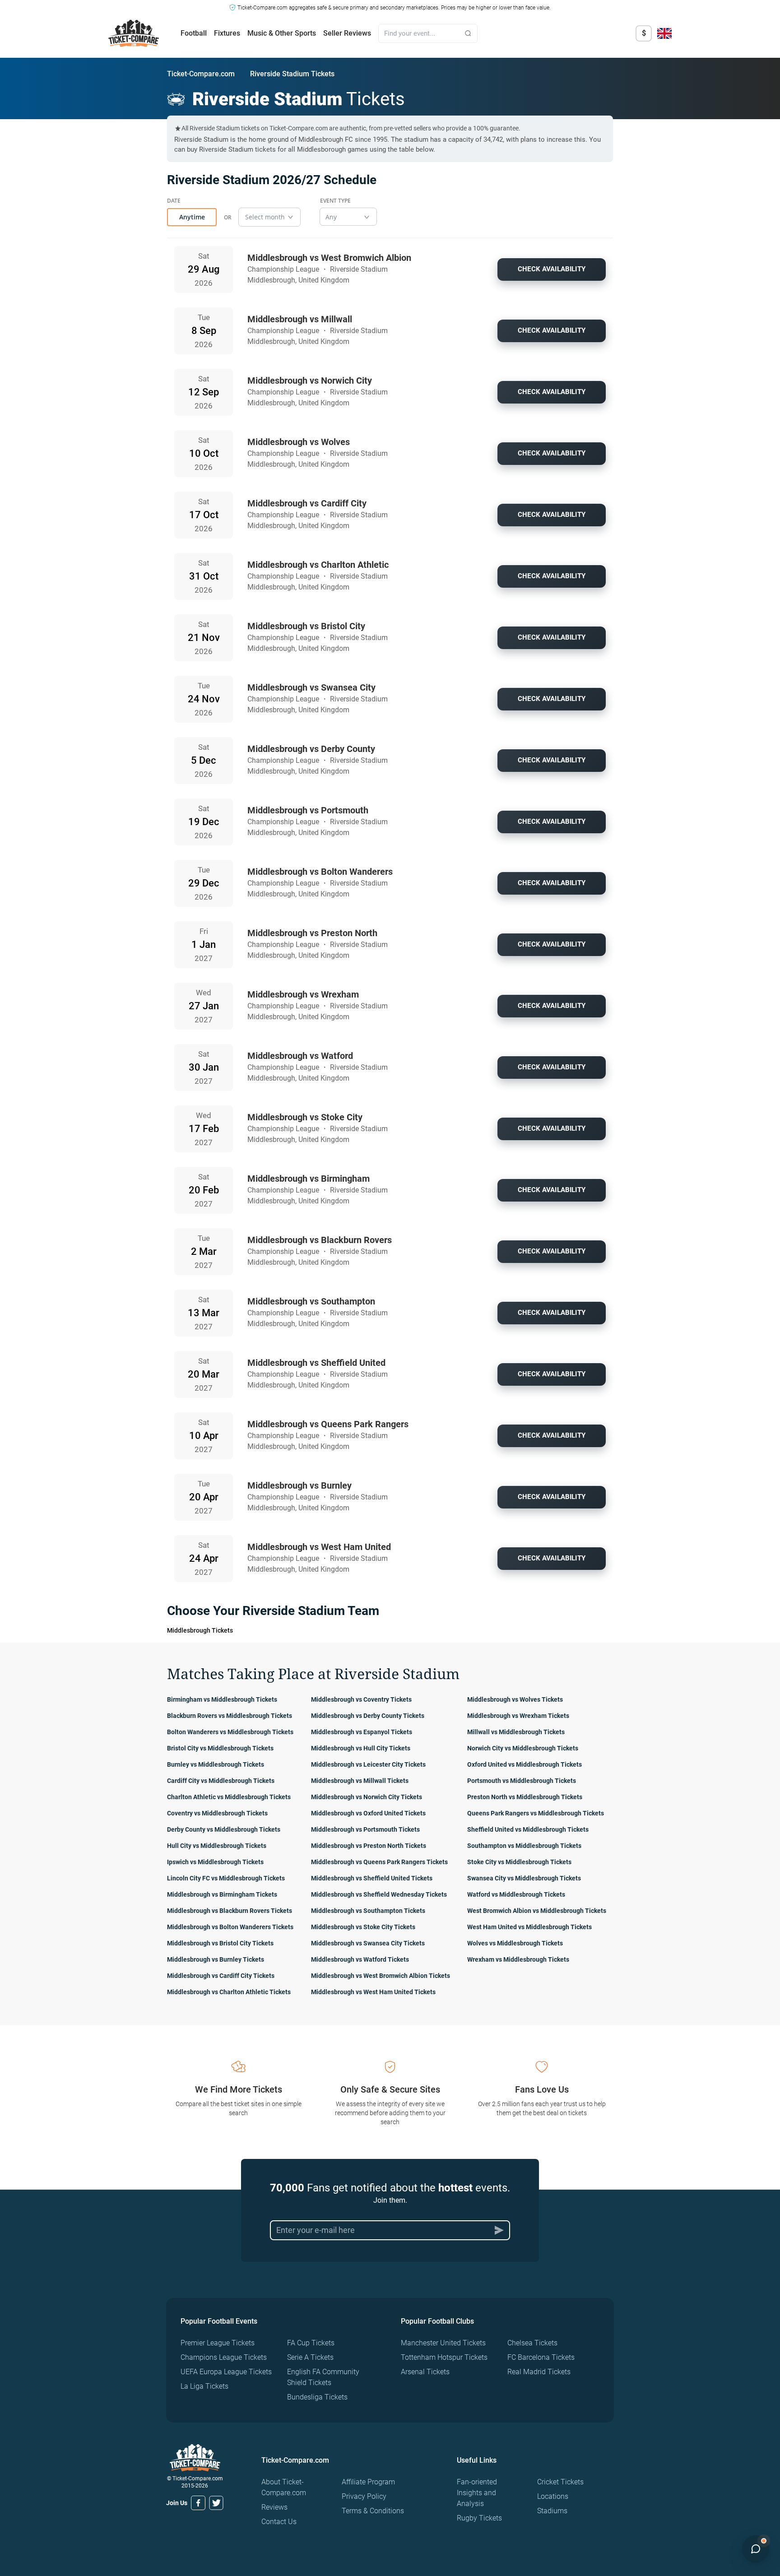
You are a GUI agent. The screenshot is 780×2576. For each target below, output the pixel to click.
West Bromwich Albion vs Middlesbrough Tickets (537, 1911)
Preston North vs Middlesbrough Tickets (525, 1797)
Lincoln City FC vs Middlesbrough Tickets (226, 1878)
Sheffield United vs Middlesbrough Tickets (528, 1829)
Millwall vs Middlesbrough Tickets (516, 1732)
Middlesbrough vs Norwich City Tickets (367, 1797)
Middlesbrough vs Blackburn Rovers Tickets (230, 1911)
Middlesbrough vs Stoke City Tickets (363, 1927)
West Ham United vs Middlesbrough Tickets (529, 1927)
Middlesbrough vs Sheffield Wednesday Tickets (379, 1894)
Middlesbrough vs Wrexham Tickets (518, 1716)
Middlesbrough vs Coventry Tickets (361, 1699)
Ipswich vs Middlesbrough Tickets (215, 1862)
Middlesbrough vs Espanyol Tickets (362, 1732)
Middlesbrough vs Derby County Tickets (368, 1716)
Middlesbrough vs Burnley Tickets (216, 1959)
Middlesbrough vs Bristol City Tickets (220, 1943)
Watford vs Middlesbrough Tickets (516, 1894)
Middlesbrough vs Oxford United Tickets (368, 1813)
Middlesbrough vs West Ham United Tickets (373, 1992)
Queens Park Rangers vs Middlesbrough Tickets (536, 1813)
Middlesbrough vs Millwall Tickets (360, 1781)
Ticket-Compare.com (201, 74)
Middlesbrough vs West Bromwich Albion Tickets (381, 1976)
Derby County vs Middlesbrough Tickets (224, 1829)
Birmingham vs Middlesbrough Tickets (222, 1699)
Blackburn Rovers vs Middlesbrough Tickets (230, 1716)
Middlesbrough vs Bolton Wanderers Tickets (230, 1927)
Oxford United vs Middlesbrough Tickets (525, 1764)
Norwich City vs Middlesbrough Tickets (523, 1748)
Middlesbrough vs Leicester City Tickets (368, 1764)
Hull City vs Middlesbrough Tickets (217, 1846)
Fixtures (227, 33)
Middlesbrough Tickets (200, 1630)
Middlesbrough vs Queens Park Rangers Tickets (379, 1862)
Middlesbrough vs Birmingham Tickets (222, 1894)
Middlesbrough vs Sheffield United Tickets (372, 1878)
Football (194, 33)
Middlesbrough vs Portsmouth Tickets (365, 1829)
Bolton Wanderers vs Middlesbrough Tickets (230, 1732)
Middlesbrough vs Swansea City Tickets (368, 1943)
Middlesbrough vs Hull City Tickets (361, 1748)
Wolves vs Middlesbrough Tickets (515, 1943)
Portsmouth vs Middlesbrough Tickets (522, 1781)
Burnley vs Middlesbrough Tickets (216, 1764)
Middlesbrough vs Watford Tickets (360, 1959)
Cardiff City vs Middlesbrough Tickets (221, 1781)
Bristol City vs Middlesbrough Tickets (220, 1748)
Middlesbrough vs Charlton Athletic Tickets (229, 1992)
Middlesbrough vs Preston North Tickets (369, 1846)
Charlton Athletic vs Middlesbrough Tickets (229, 1797)
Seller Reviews (347, 33)
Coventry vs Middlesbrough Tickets (217, 1813)
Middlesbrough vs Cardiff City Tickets (221, 1976)
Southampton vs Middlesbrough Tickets (524, 1846)
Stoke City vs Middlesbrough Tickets (519, 1862)
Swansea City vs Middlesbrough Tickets (524, 1878)
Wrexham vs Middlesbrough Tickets (518, 1959)
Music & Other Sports (282, 33)
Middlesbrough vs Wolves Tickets (515, 1699)
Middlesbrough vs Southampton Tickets (368, 1911)
